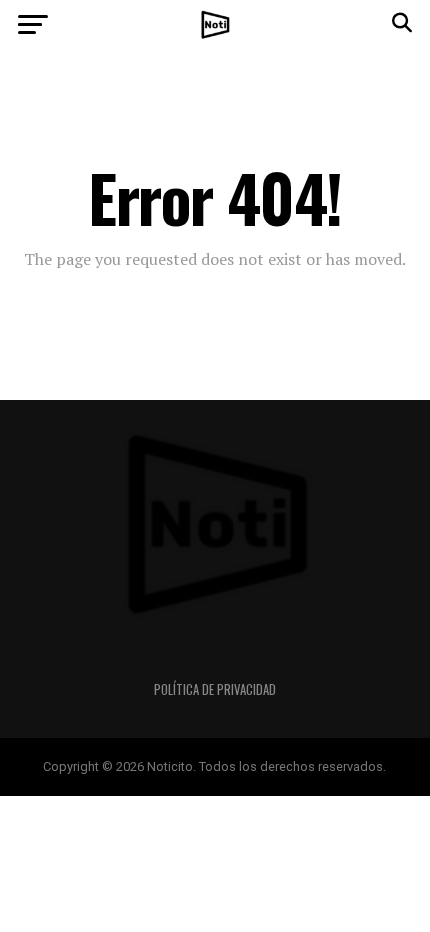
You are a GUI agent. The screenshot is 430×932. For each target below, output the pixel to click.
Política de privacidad (215, 689)
